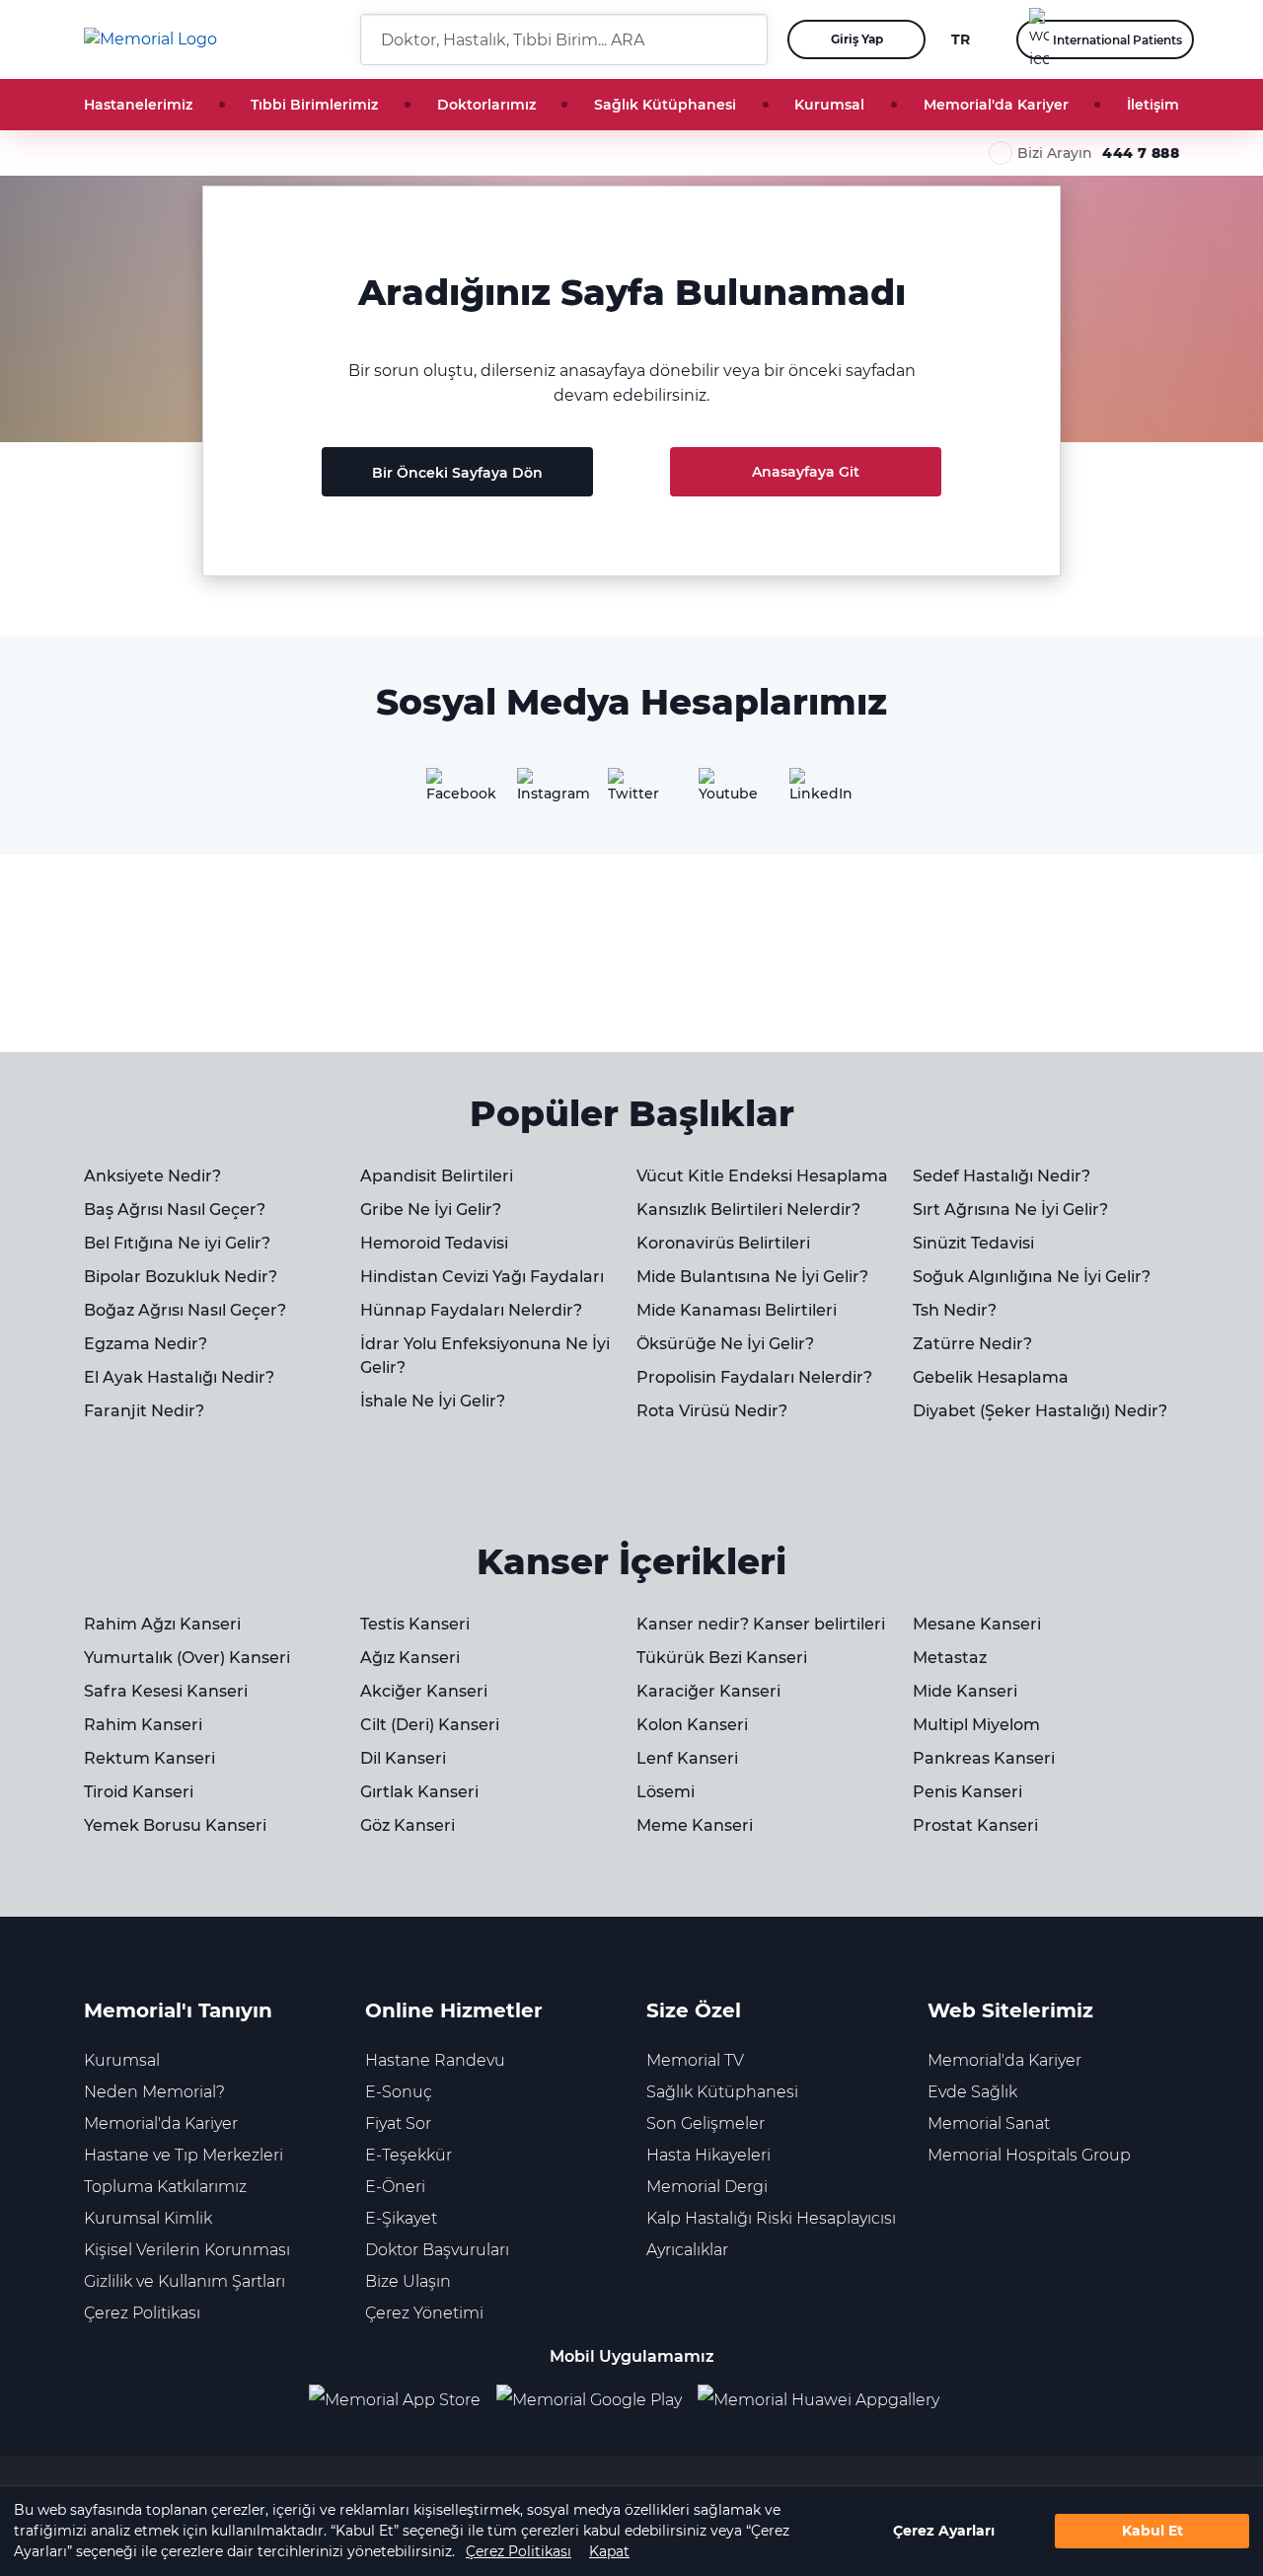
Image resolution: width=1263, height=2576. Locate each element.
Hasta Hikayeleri (708, 2155)
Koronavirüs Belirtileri (723, 1243)
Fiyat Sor (398, 2123)
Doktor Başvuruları (437, 2250)
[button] (745, 39)
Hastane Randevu (435, 2060)
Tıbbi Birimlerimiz (314, 105)
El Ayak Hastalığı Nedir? (179, 1377)
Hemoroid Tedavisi (434, 1243)
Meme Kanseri (695, 1825)
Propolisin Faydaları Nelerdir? (754, 1377)
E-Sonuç (399, 2092)
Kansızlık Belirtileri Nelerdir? (748, 1210)
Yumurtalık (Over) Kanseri (187, 1658)
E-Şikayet (401, 2218)
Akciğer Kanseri (424, 1691)
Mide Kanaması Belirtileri (737, 1310)
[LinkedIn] (813, 792)
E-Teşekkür (409, 2155)
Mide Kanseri (965, 1691)
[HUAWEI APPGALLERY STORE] (826, 2401)
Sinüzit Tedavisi (973, 1243)
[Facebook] (450, 792)
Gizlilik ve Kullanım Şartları (185, 2281)
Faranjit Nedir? (144, 1411)
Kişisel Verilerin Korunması (187, 2250)
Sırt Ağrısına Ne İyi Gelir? (1010, 1210)
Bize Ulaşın (408, 2281)
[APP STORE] (403, 2401)
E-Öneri (395, 2187)
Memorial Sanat (989, 2123)
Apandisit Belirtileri (437, 1176)
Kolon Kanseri (692, 1725)
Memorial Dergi (707, 2187)
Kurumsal (829, 105)
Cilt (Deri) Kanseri (430, 1725)
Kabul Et (1152, 2531)
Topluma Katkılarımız (165, 2187)
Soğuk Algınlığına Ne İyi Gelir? (1032, 1277)
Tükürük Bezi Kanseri (722, 1658)
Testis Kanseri (415, 1624)
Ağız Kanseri (410, 1658)
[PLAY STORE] (589, 2401)
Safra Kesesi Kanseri (166, 1691)
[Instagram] (541, 792)
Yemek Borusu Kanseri (175, 1825)
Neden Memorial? (154, 2092)
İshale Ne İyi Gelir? (433, 1401)
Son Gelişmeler (706, 2123)
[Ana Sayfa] (150, 39)
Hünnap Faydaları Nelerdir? (471, 1310)
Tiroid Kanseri (139, 1792)
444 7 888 (1141, 153)
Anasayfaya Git (806, 472)
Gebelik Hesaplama (991, 1377)
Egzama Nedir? (146, 1344)
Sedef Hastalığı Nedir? (1002, 1176)
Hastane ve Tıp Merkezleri (184, 2155)
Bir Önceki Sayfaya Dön (457, 473)
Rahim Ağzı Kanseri (162, 1624)
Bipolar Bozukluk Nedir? (181, 1277)
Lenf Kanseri (687, 1758)
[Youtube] (722, 792)
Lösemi (666, 1792)
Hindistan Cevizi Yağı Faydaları (482, 1277)
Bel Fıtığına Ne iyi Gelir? (177, 1243)
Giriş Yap (857, 39)
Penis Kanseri (967, 1792)
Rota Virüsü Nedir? (712, 1411)
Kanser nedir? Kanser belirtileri (761, 1624)
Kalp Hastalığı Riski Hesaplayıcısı (771, 2218)
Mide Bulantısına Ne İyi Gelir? (752, 1277)
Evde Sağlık (972, 2092)
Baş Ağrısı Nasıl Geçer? (175, 1210)
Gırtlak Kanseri (419, 1792)
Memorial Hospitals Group (1029, 2155)
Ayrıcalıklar (687, 2250)
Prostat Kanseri (975, 1825)
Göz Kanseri (408, 1825)
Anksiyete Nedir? (152, 1176)
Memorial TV (695, 2060)
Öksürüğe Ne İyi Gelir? (725, 1344)
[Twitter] (631, 792)
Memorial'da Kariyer (996, 105)
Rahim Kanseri (143, 1725)
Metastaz (950, 1658)
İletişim (1153, 105)
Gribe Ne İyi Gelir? (431, 1210)
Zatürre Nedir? (972, 1344)
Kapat (609, 2551)
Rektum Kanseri (149, 1758)
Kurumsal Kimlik (148, 2218)
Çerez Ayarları (944, 2531)
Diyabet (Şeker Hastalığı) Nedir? (1040, 1411)
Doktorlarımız (486, 105)
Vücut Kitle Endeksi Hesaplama (762, 1176)
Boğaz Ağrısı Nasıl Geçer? (185, 1310)
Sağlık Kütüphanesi (665, 105)
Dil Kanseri (403, 1758)
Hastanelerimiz (138, 105)
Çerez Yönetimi (424, 2313)
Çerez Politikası (519, 2551)
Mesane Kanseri (977, 1624)
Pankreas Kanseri (984, 1758)
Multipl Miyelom (976, 1725)
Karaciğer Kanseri (708, 1691)
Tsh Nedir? (955, 1310)
